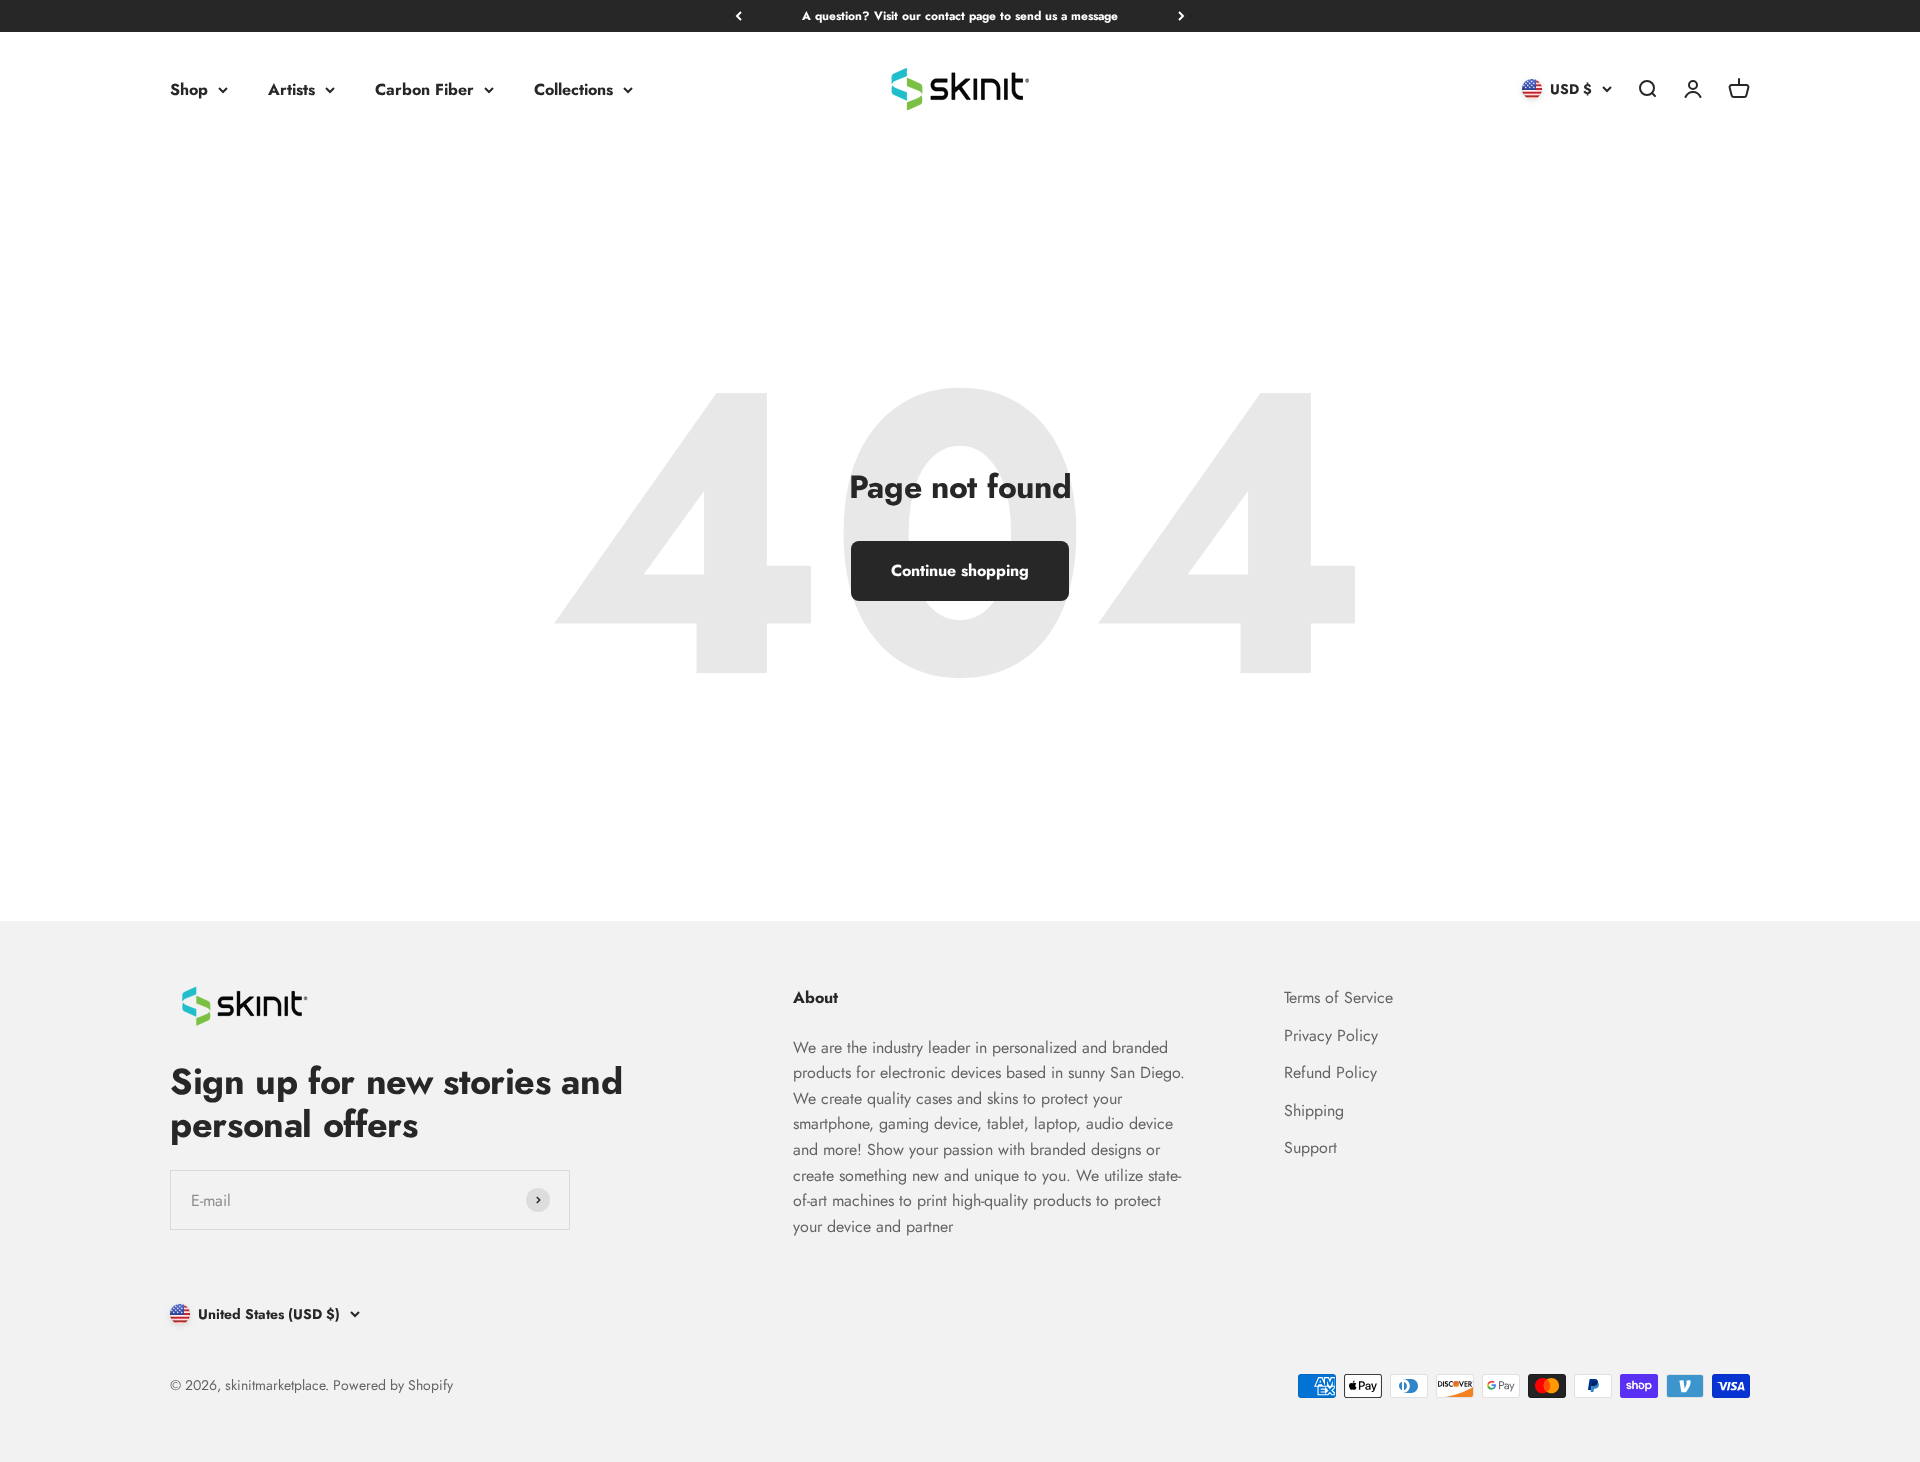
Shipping (1314, 1110)
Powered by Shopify (393, 1385)
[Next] (1181, 16)
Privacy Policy (1331, 1035)
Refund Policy (1330, 1072)
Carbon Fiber (424, 89)
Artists (291, 89)
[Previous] (738, 16)
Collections (573, 89)
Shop (189, 89)
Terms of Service (1338, 997)
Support (1310, 1147)
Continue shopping (960, 570)
